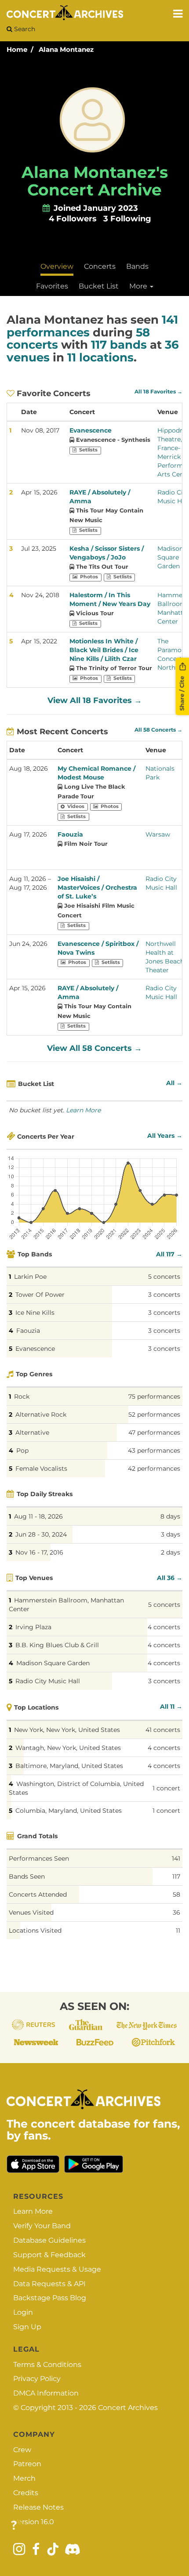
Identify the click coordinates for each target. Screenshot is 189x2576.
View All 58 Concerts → (94, 1048)
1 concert (166, 1788)
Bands (137, 266)
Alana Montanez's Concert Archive (95, 181)
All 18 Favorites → (158, 392)
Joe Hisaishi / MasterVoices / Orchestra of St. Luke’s (97, 888)
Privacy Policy (37, 2379)
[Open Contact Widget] (14, 2526)
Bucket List (99, 286)
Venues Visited (31, 1912)
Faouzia (70, 834)
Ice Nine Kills (35, 1313)
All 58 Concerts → (158, 730)
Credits (26, 2493)
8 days (170, 1516)
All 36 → (170, 1578)
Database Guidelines (49, 2240)
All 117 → (169, 1254)
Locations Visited (35, 1930)
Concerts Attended (38, 1894)
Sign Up (27, 2327)
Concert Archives (128, 2408)
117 (176, 1876)
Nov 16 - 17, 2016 (39, 1552)
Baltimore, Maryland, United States (69, 1766)
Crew (22, 2450)
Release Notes (38, 2507)
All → (174, 1083)
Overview (57, 266)
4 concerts (164, 1627)
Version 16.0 (34, 2522)
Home (17, 49)
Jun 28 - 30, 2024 (41, 1534)
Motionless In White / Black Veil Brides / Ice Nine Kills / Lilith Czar (104, 650)
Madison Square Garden (170, 557)
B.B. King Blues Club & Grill (57, 1645)
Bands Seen (27, 1876)
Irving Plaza (33, 1627)
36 (176, 1912)
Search (24, 29)
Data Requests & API (49, 2284)
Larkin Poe (30, 1277)
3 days (171, 1534)
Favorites (52, 286)
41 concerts (163, 1730)
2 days (171, 1552)
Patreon (27, 2464)
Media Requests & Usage (57, 2269)
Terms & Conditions (47, 2365)
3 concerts (164, 1295)
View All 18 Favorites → (95, 700)
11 (178, 1930)
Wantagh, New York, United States (68, 1748)
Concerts (100, 266)
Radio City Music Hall (48, 1681)
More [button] (139, 286)
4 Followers (73, 219)
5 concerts (164, 1277)
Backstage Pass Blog (50, 2298)
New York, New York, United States (67, 1730)
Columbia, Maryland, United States (69, 1811)
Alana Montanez (66, 49)
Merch (24, 2478)
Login (23, 2312)
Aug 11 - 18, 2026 (38, 1516)
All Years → (165, 1136)
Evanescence (91, 430)
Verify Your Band (42, 2226)
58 (176, 1894)
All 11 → (171, 1707)
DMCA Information (46, 2393)
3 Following (127, 219)
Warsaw (158, 834)
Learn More (83, 1110)
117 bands (119, 345)
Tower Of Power (40, 1295)
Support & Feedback (49, 2255)
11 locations (100, 357)
